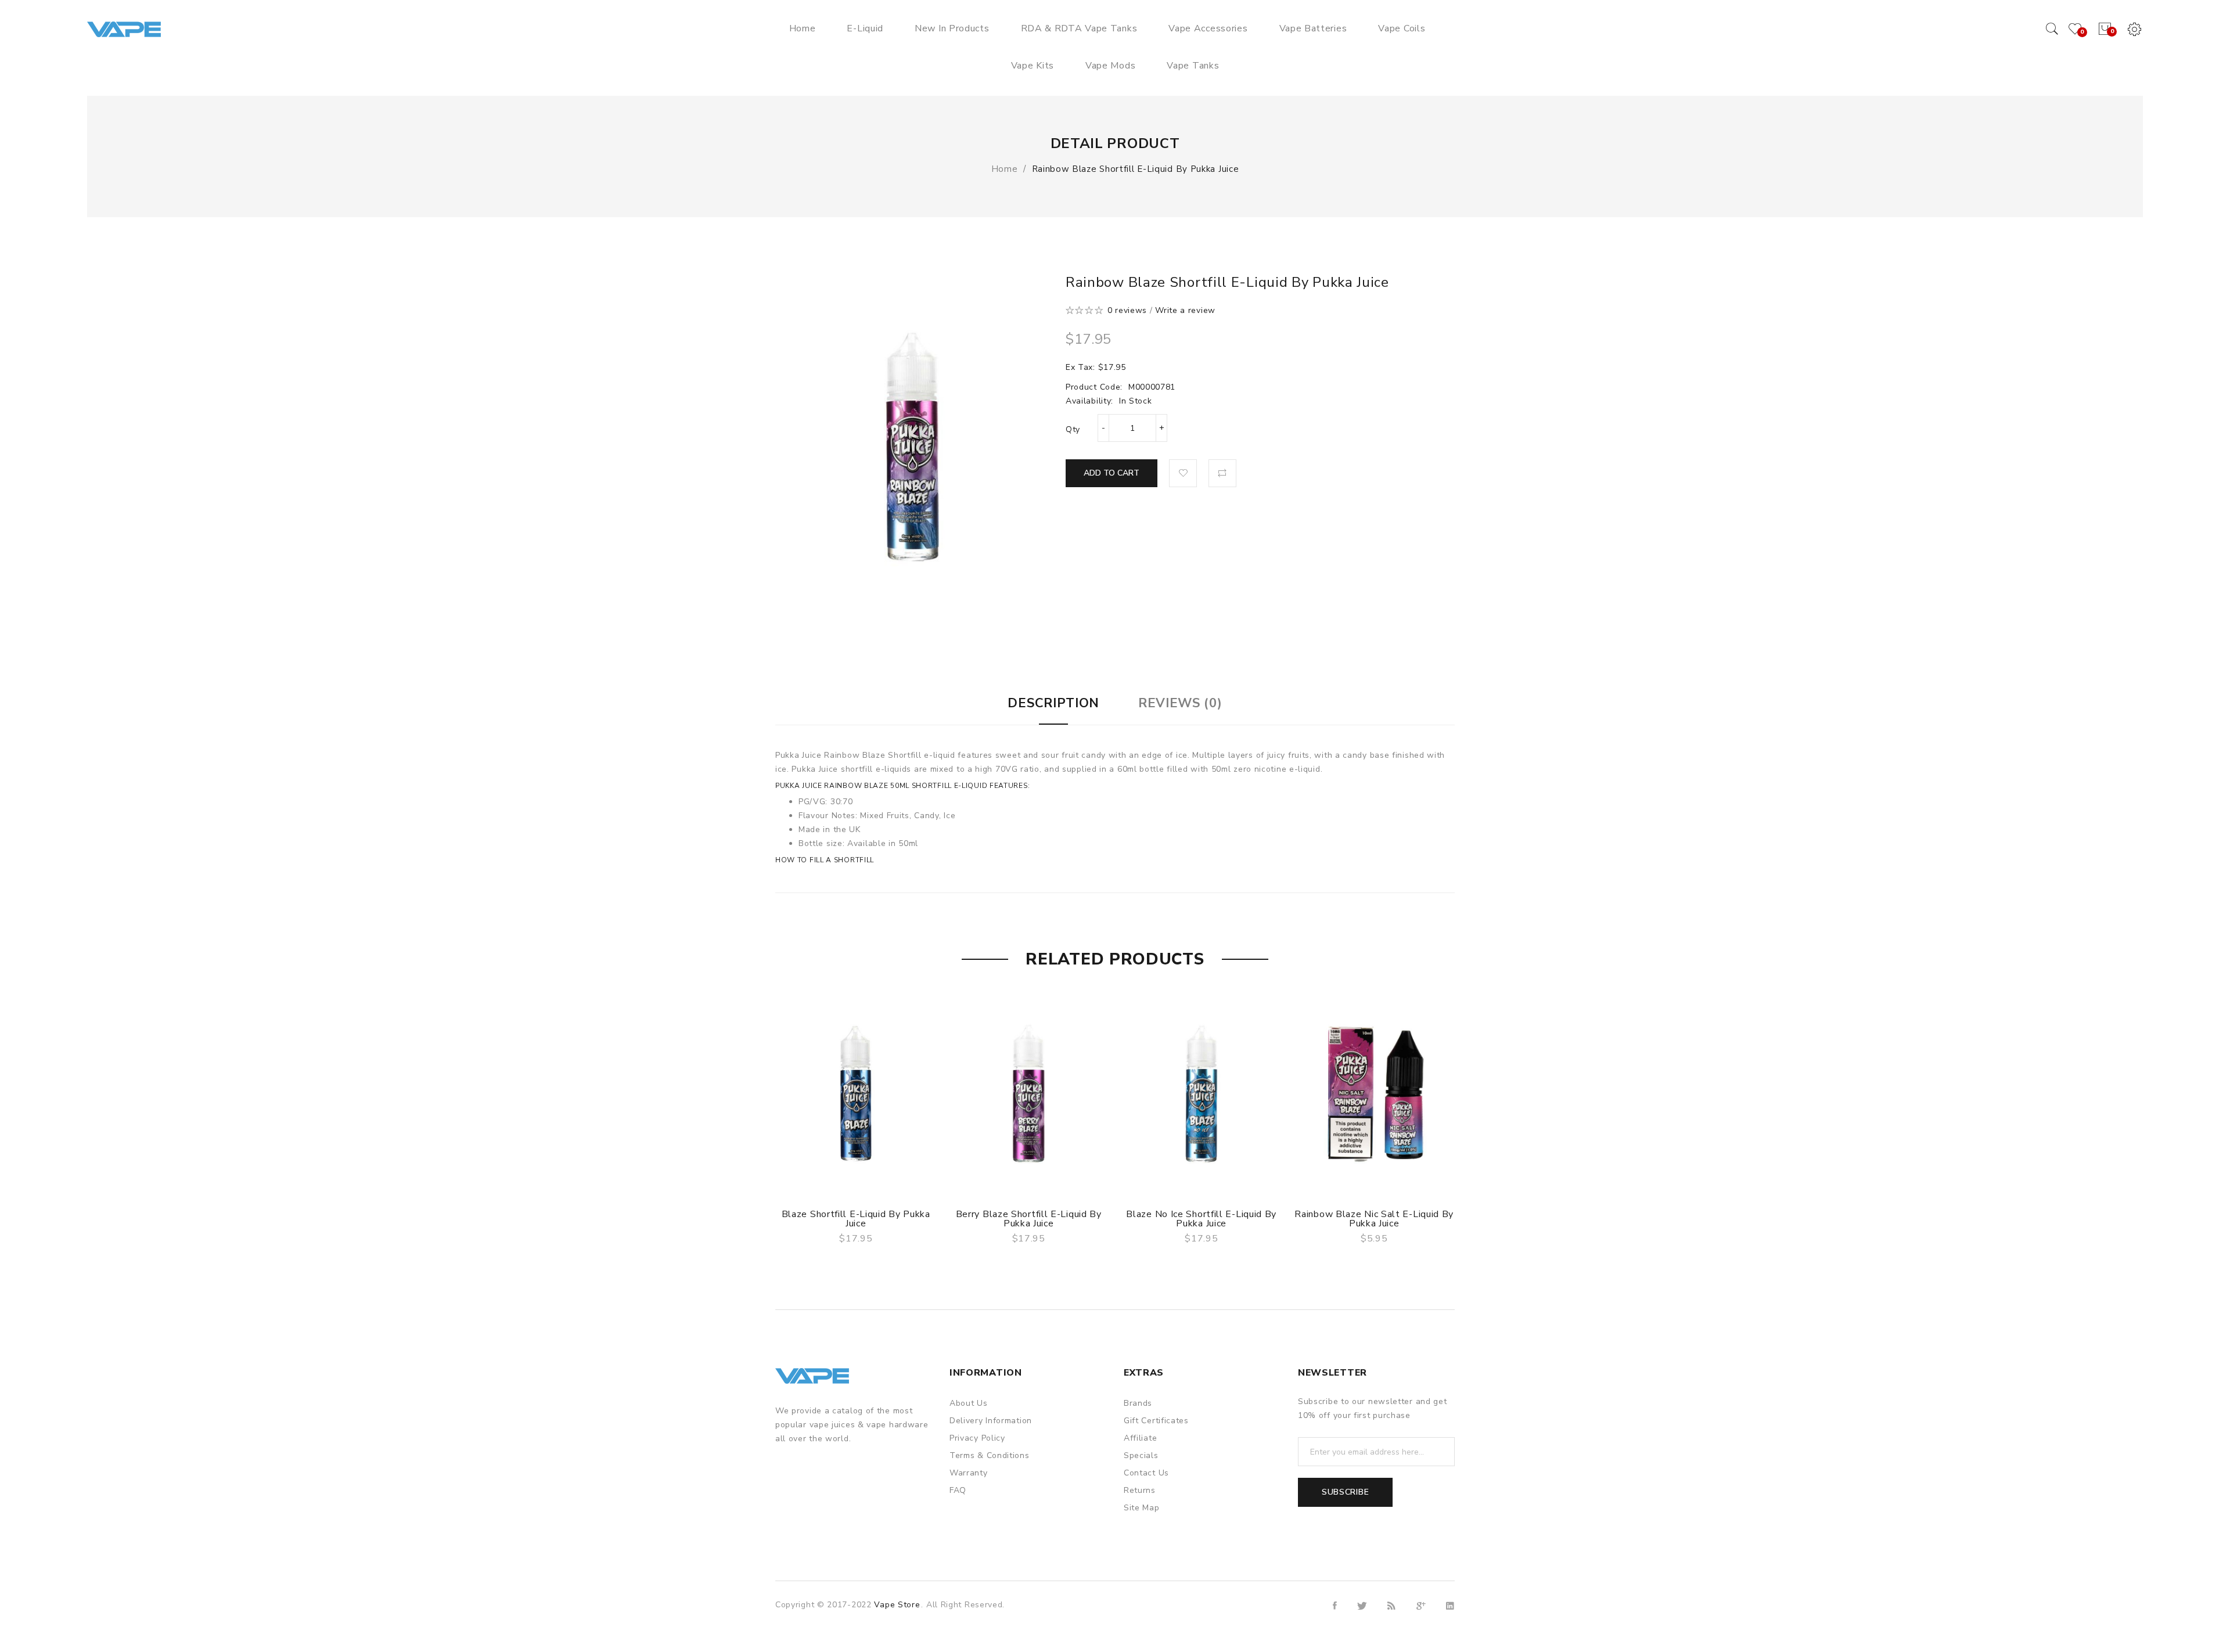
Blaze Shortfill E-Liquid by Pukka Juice (856, 1219)
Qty (1073, 429)
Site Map (1142, 1508)
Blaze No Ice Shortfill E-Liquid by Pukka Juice (1201, 1219)
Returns (1140, 1490)
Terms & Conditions (990, 1455)
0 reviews (1127, 310)
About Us (969, 1403)
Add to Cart (1112, 473)
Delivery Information (991, 1421)
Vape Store (897, 1605)
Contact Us (1146, 1473)
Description (1053, 703)
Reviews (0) (1180, 703)
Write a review (1185, 310)
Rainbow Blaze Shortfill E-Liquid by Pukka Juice (1136, 169)
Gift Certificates (1156, 1421)
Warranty (969, 1473)
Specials (1141, 1455)
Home (1005, 169)
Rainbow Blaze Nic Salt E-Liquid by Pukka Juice (1374, 1219)
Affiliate (1140, 1438)
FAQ (958, 1490)
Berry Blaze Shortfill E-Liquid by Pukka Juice (1029, 1219)
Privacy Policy (977, 1438)
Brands (1138, 1403)
